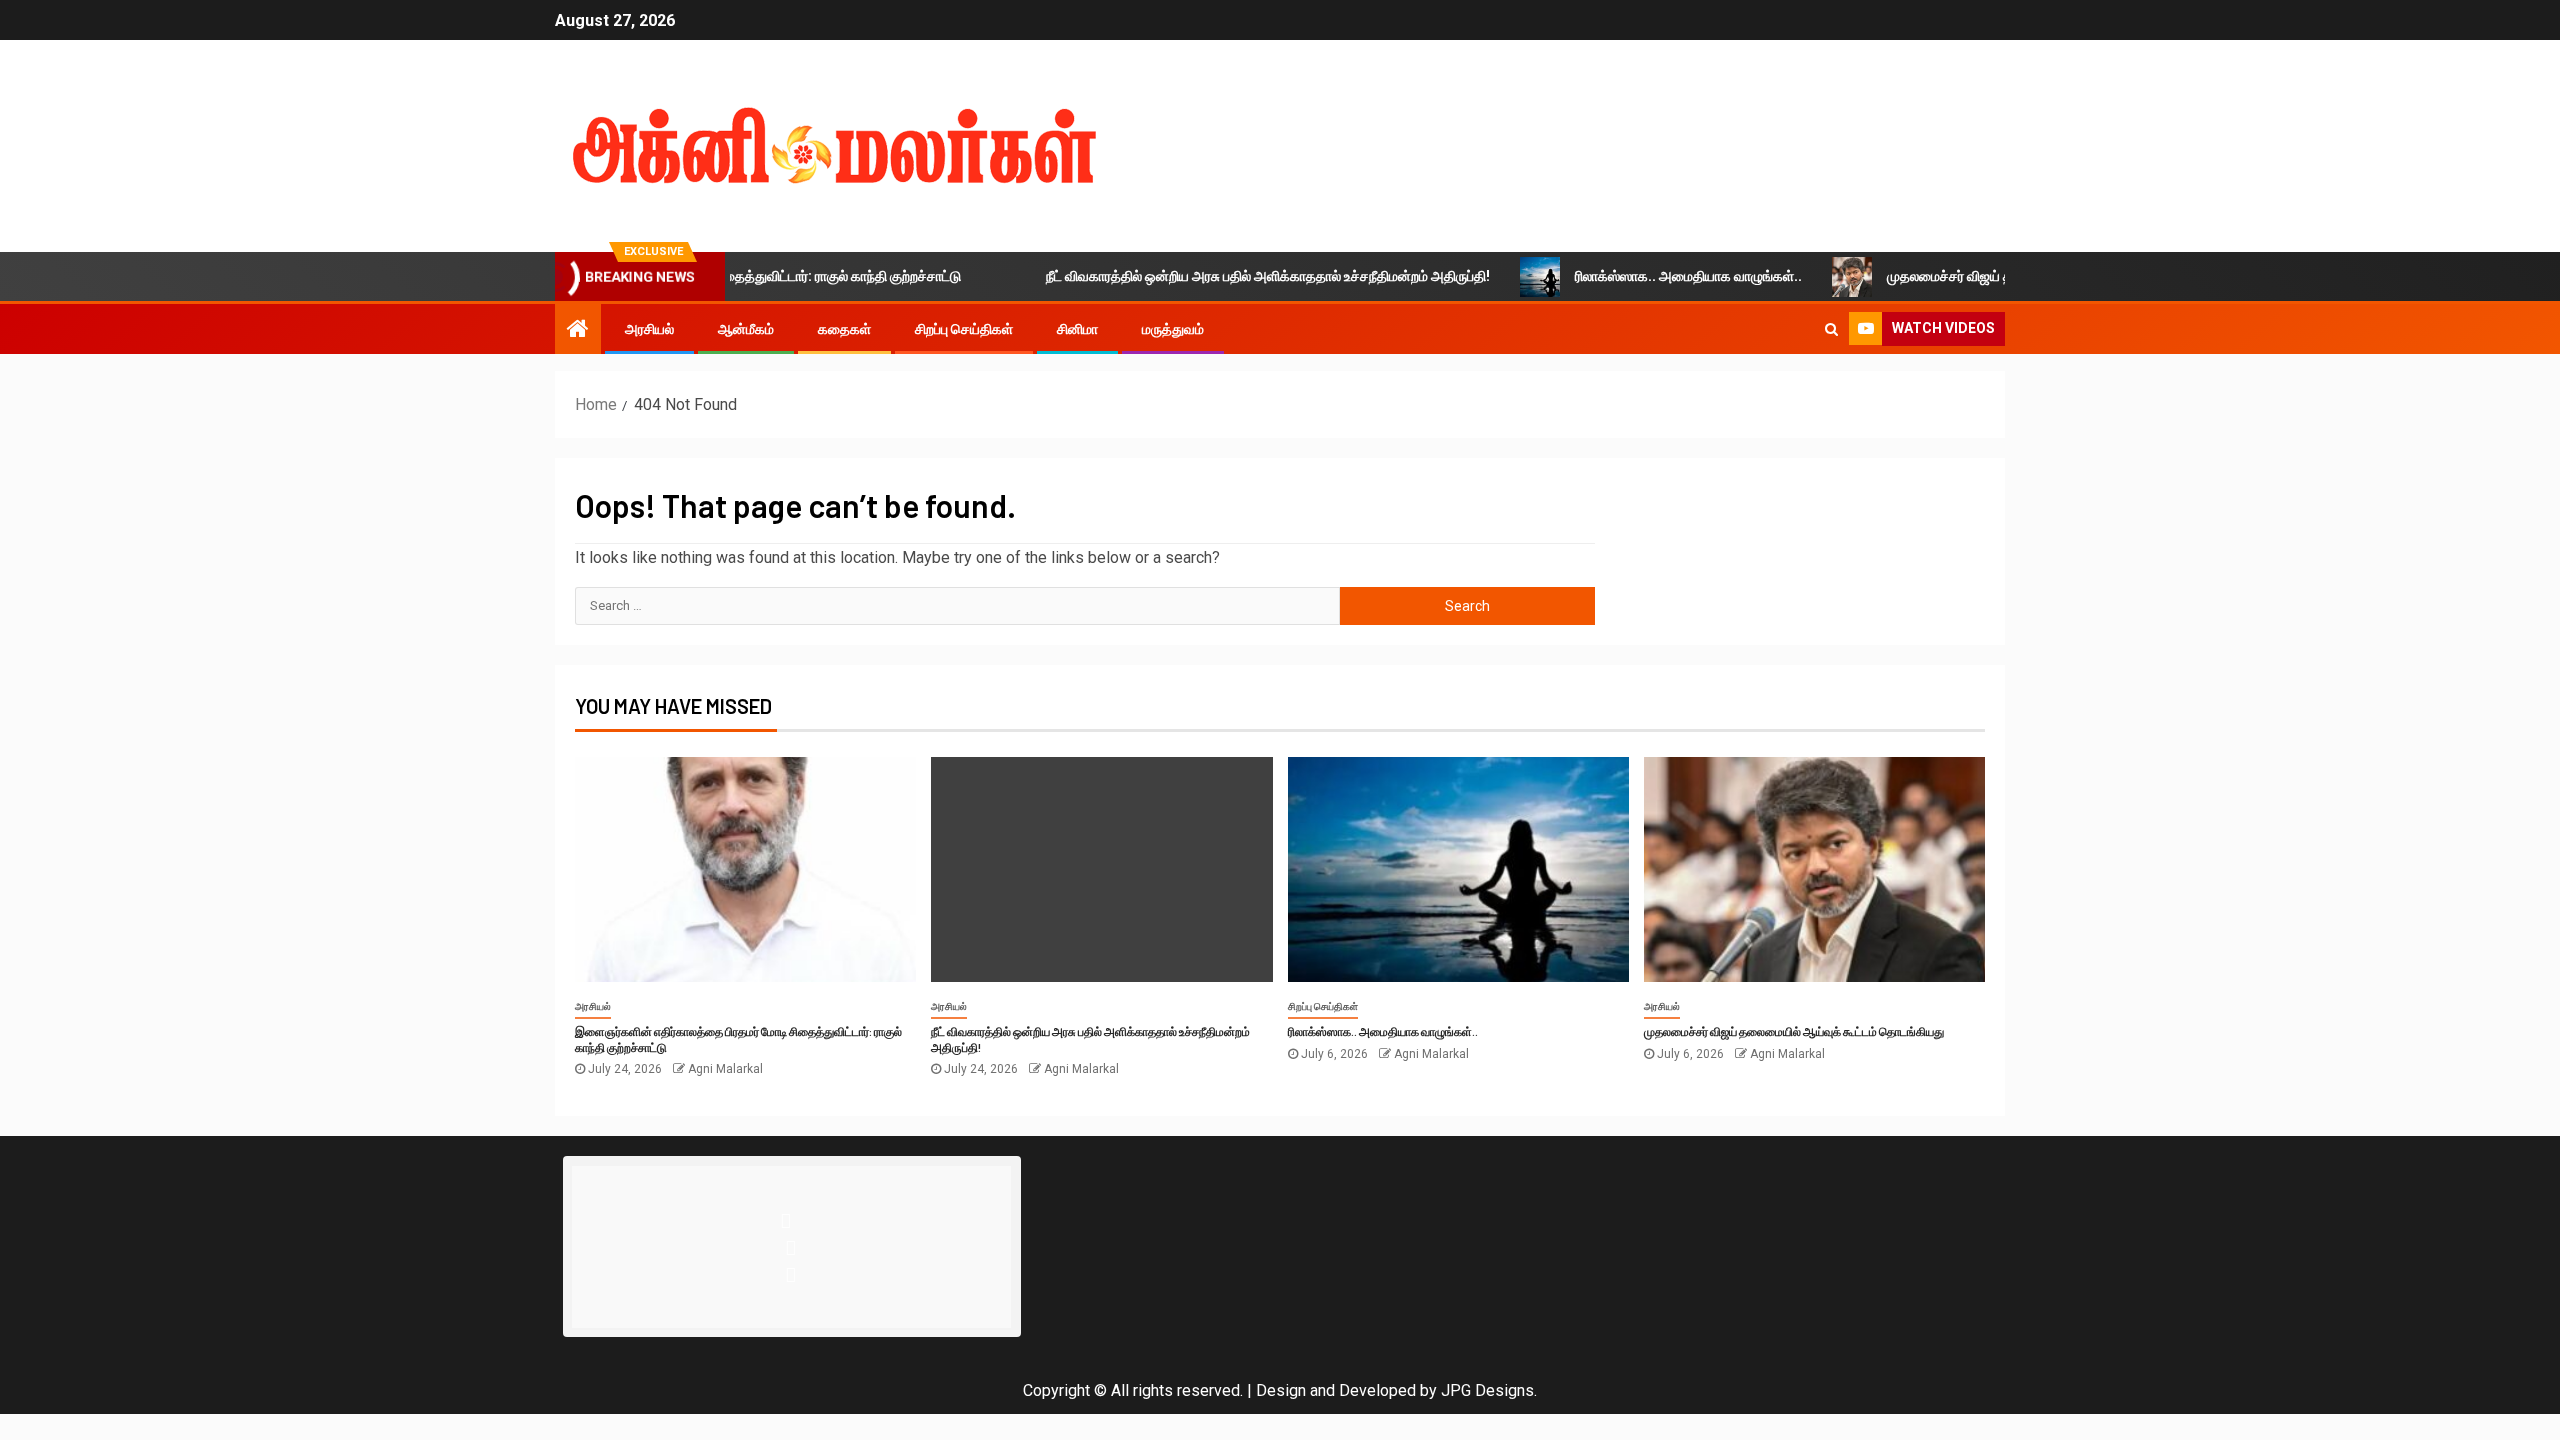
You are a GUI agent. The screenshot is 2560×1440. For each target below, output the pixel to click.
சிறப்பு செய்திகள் (964, 329)
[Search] (1831, 329)
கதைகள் (844, 329)
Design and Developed (1336, 1390)
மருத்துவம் (1173, 329)
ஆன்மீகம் (746, 329)
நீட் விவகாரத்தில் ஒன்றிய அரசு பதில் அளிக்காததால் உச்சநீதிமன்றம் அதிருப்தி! (1227, 276)
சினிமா (1077, 329)
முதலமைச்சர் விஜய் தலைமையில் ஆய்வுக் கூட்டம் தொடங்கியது (2026, 276)
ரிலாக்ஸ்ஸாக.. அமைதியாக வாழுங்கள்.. (1647, 276)
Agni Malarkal (725, 1069)
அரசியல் (649, 329)
